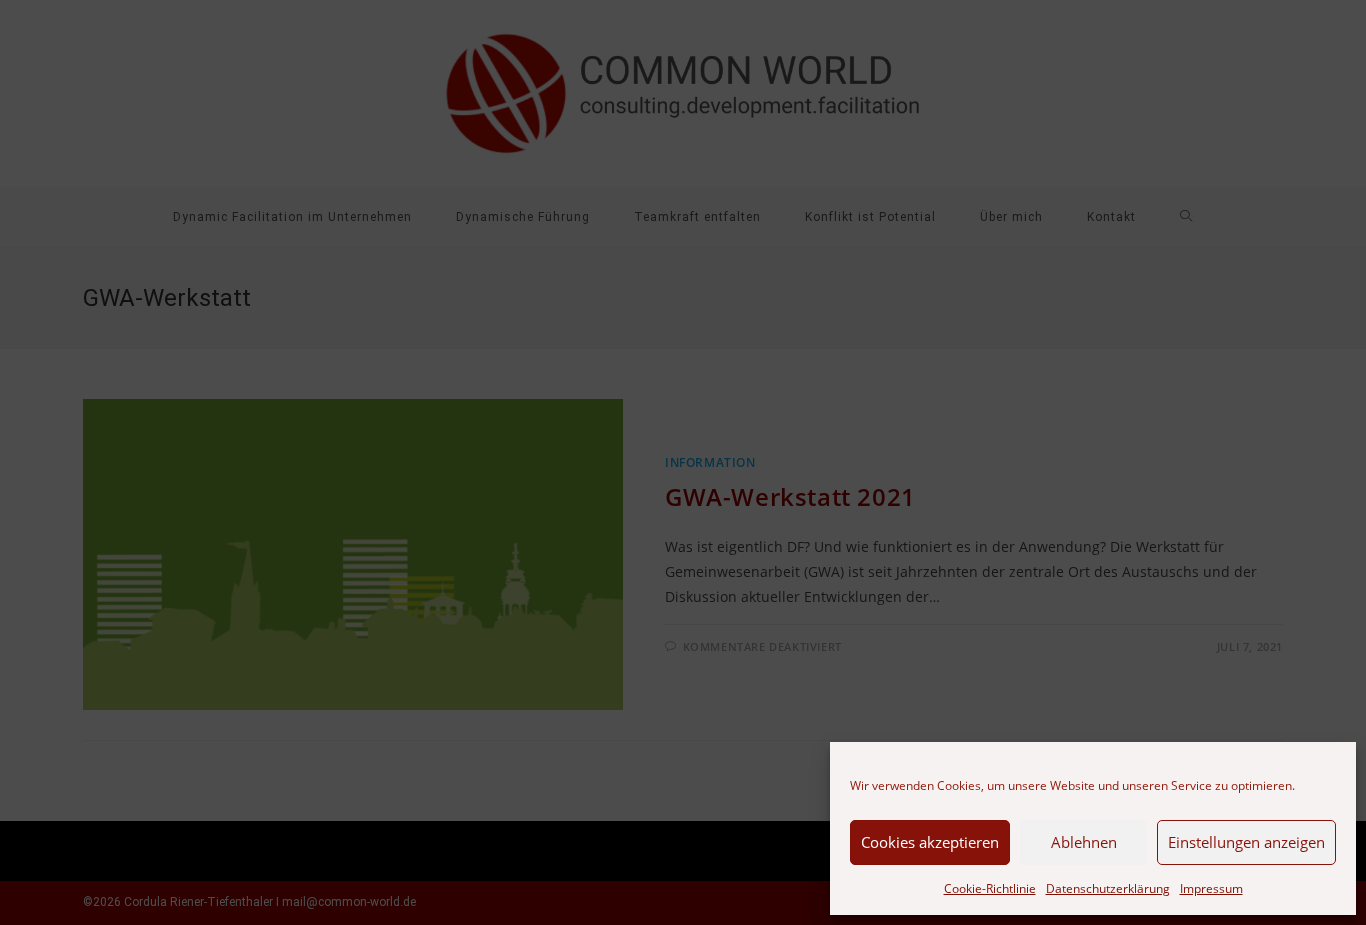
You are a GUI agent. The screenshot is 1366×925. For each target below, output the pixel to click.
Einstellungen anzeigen (1246, 842)
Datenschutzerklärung (1108, 888)
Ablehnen (1084, 842)
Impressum (1211, 888)
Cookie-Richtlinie (990, 888)
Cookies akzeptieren (930, 842)
